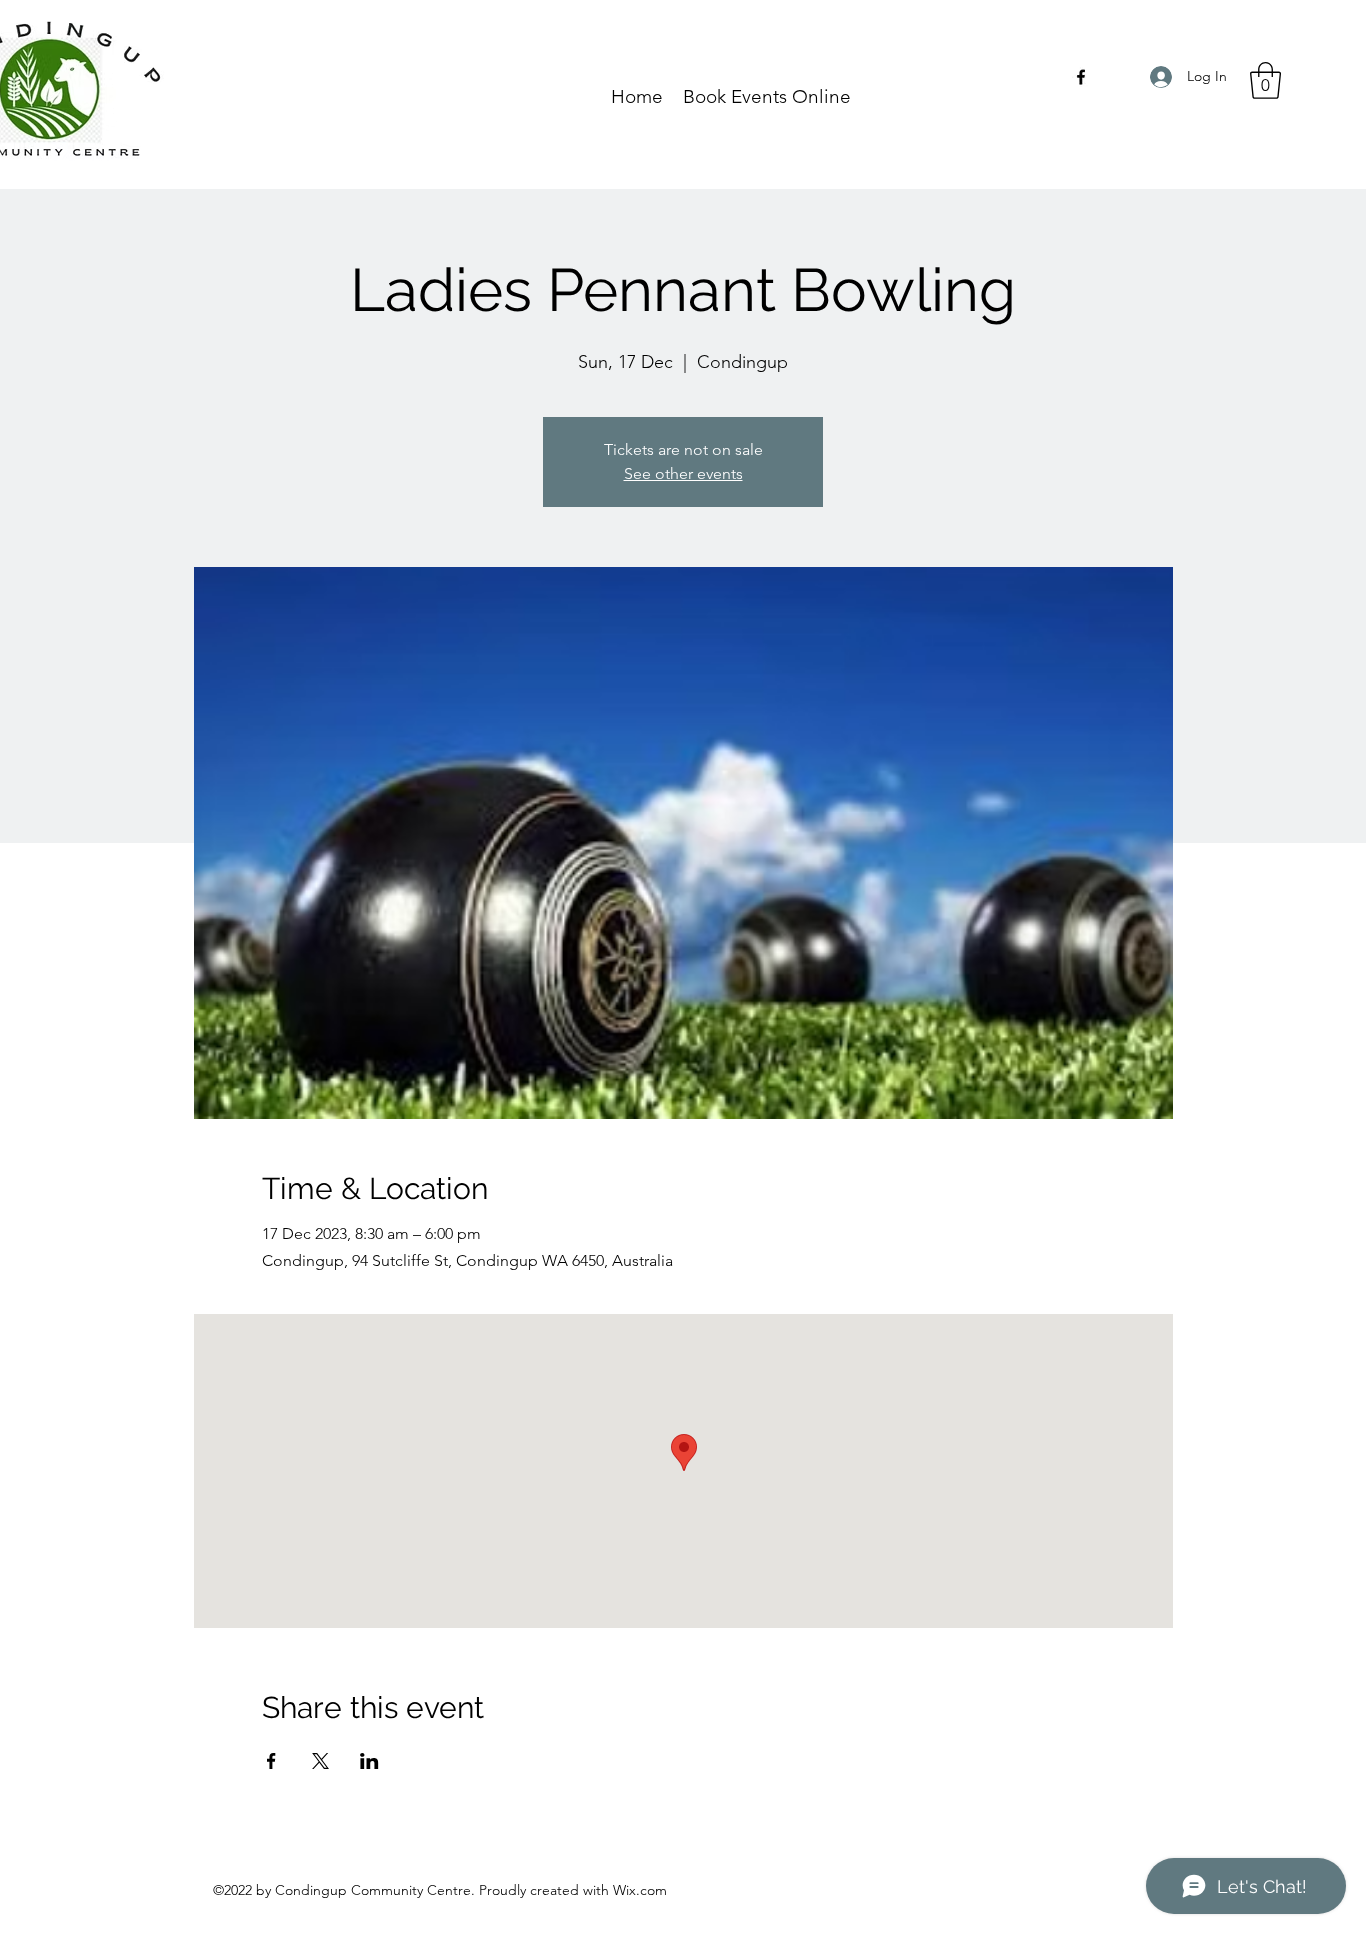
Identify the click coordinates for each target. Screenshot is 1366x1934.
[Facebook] (1081, 77)
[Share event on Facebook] (271, 1761)
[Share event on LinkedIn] (369, 1761)
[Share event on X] (320, 1761)
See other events (683, 473)
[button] (1265, 80)
